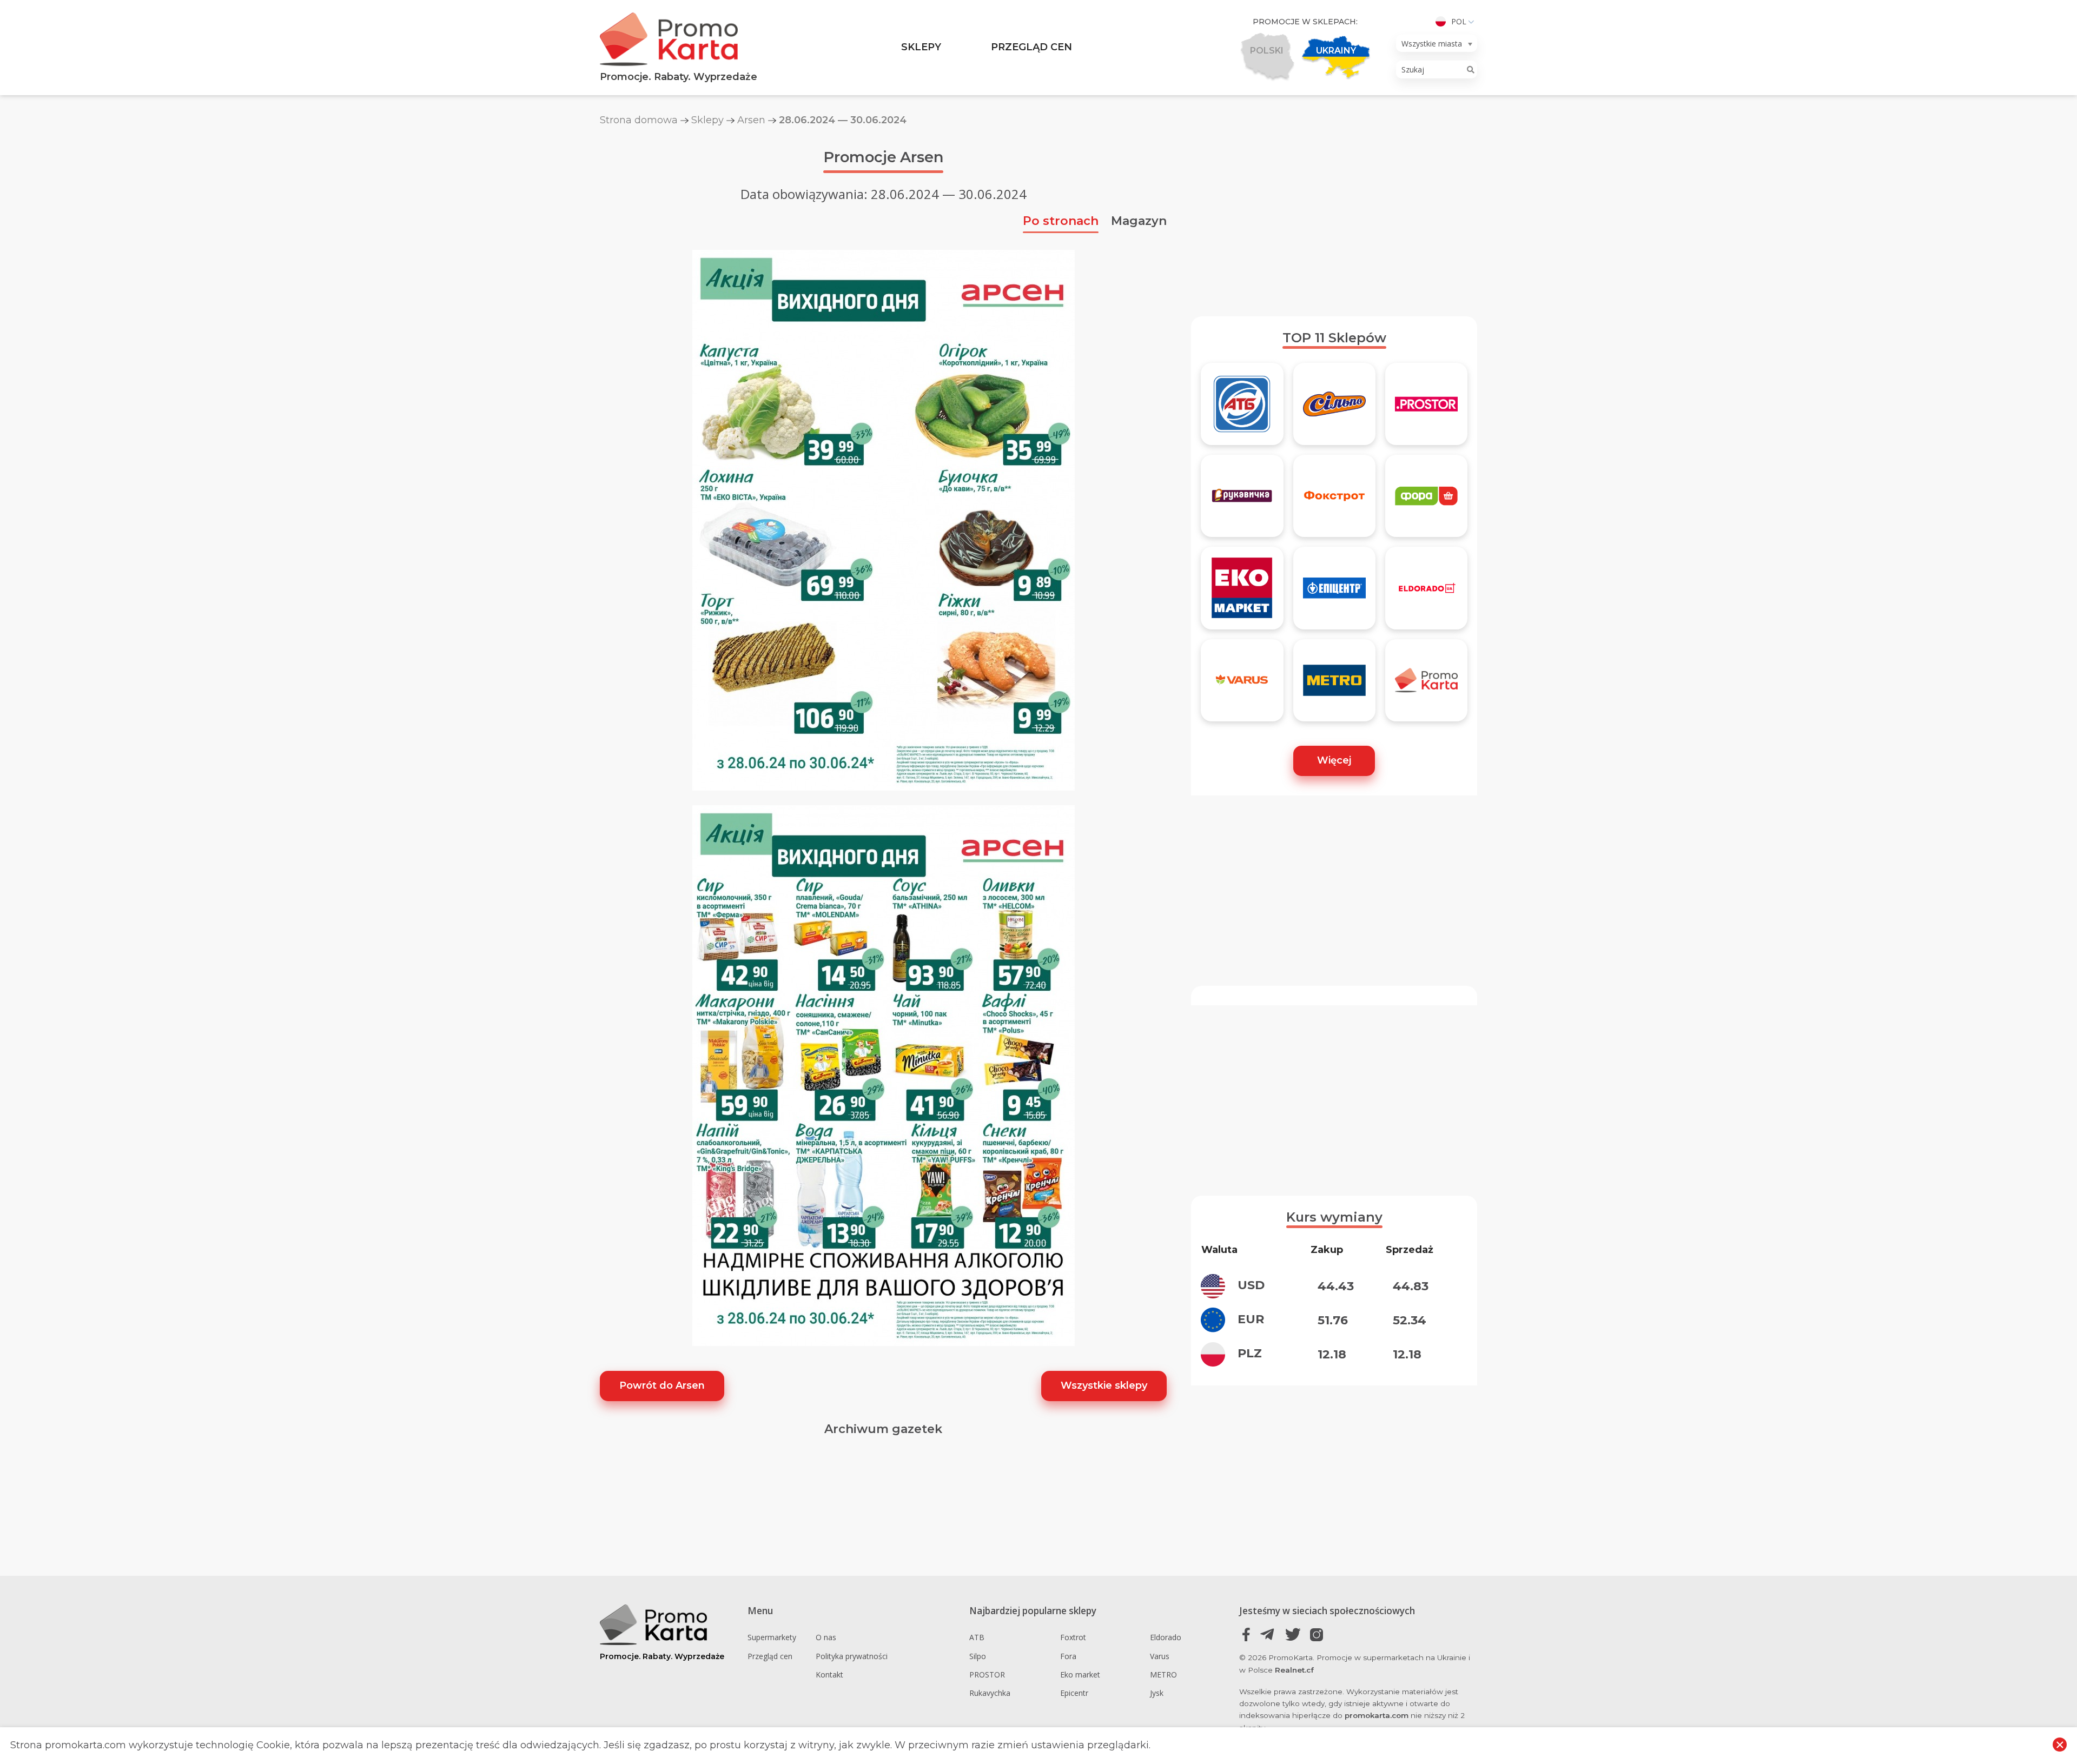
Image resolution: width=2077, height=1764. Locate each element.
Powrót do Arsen (662, 1385)
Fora (1068, 1656)
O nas (826, 1637)
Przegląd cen (1031, 47)
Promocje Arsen (883, 157)
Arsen (751, 120)
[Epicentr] (1334, 593)
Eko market (1080, 1675)
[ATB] (1242, 409)
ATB (977, 1637)
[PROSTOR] (1426, 409)
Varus (1160, 1656)
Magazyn (1139, 221)
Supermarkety (772, 1637)
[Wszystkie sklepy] (1426, 685)
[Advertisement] (1334, 221)
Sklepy (921, 47)
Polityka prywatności (852, 1656)
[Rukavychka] (1242, 501)
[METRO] (1334, 685)
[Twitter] (1293, 1634)
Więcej (1334, 760)
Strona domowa (639, 120)
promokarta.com (1377, 1715)
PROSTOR (987, 1675)
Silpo (978, 1656)
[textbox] (1433, 44)
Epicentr (1074, 1693)
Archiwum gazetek (883, 1429)
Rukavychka (990, 1693)
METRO (1163, 1675)
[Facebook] (1246, 1634)
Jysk (1157, 1693)
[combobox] (1437, 43)
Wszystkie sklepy (1104, 1385)
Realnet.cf (1294, 1670)
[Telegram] (1270, 1634)
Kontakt (829, 1675)
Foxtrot (1073, 1637)
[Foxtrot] (1334, 501)
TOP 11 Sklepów (1334, 338)
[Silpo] (1334, 409)
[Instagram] (1316, 1634)
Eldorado (1166, 1637)
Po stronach (1061, 221)
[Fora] (1426, 501)
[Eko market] (1242, 593)
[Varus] (1242, 685)
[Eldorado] (1426, 593)
